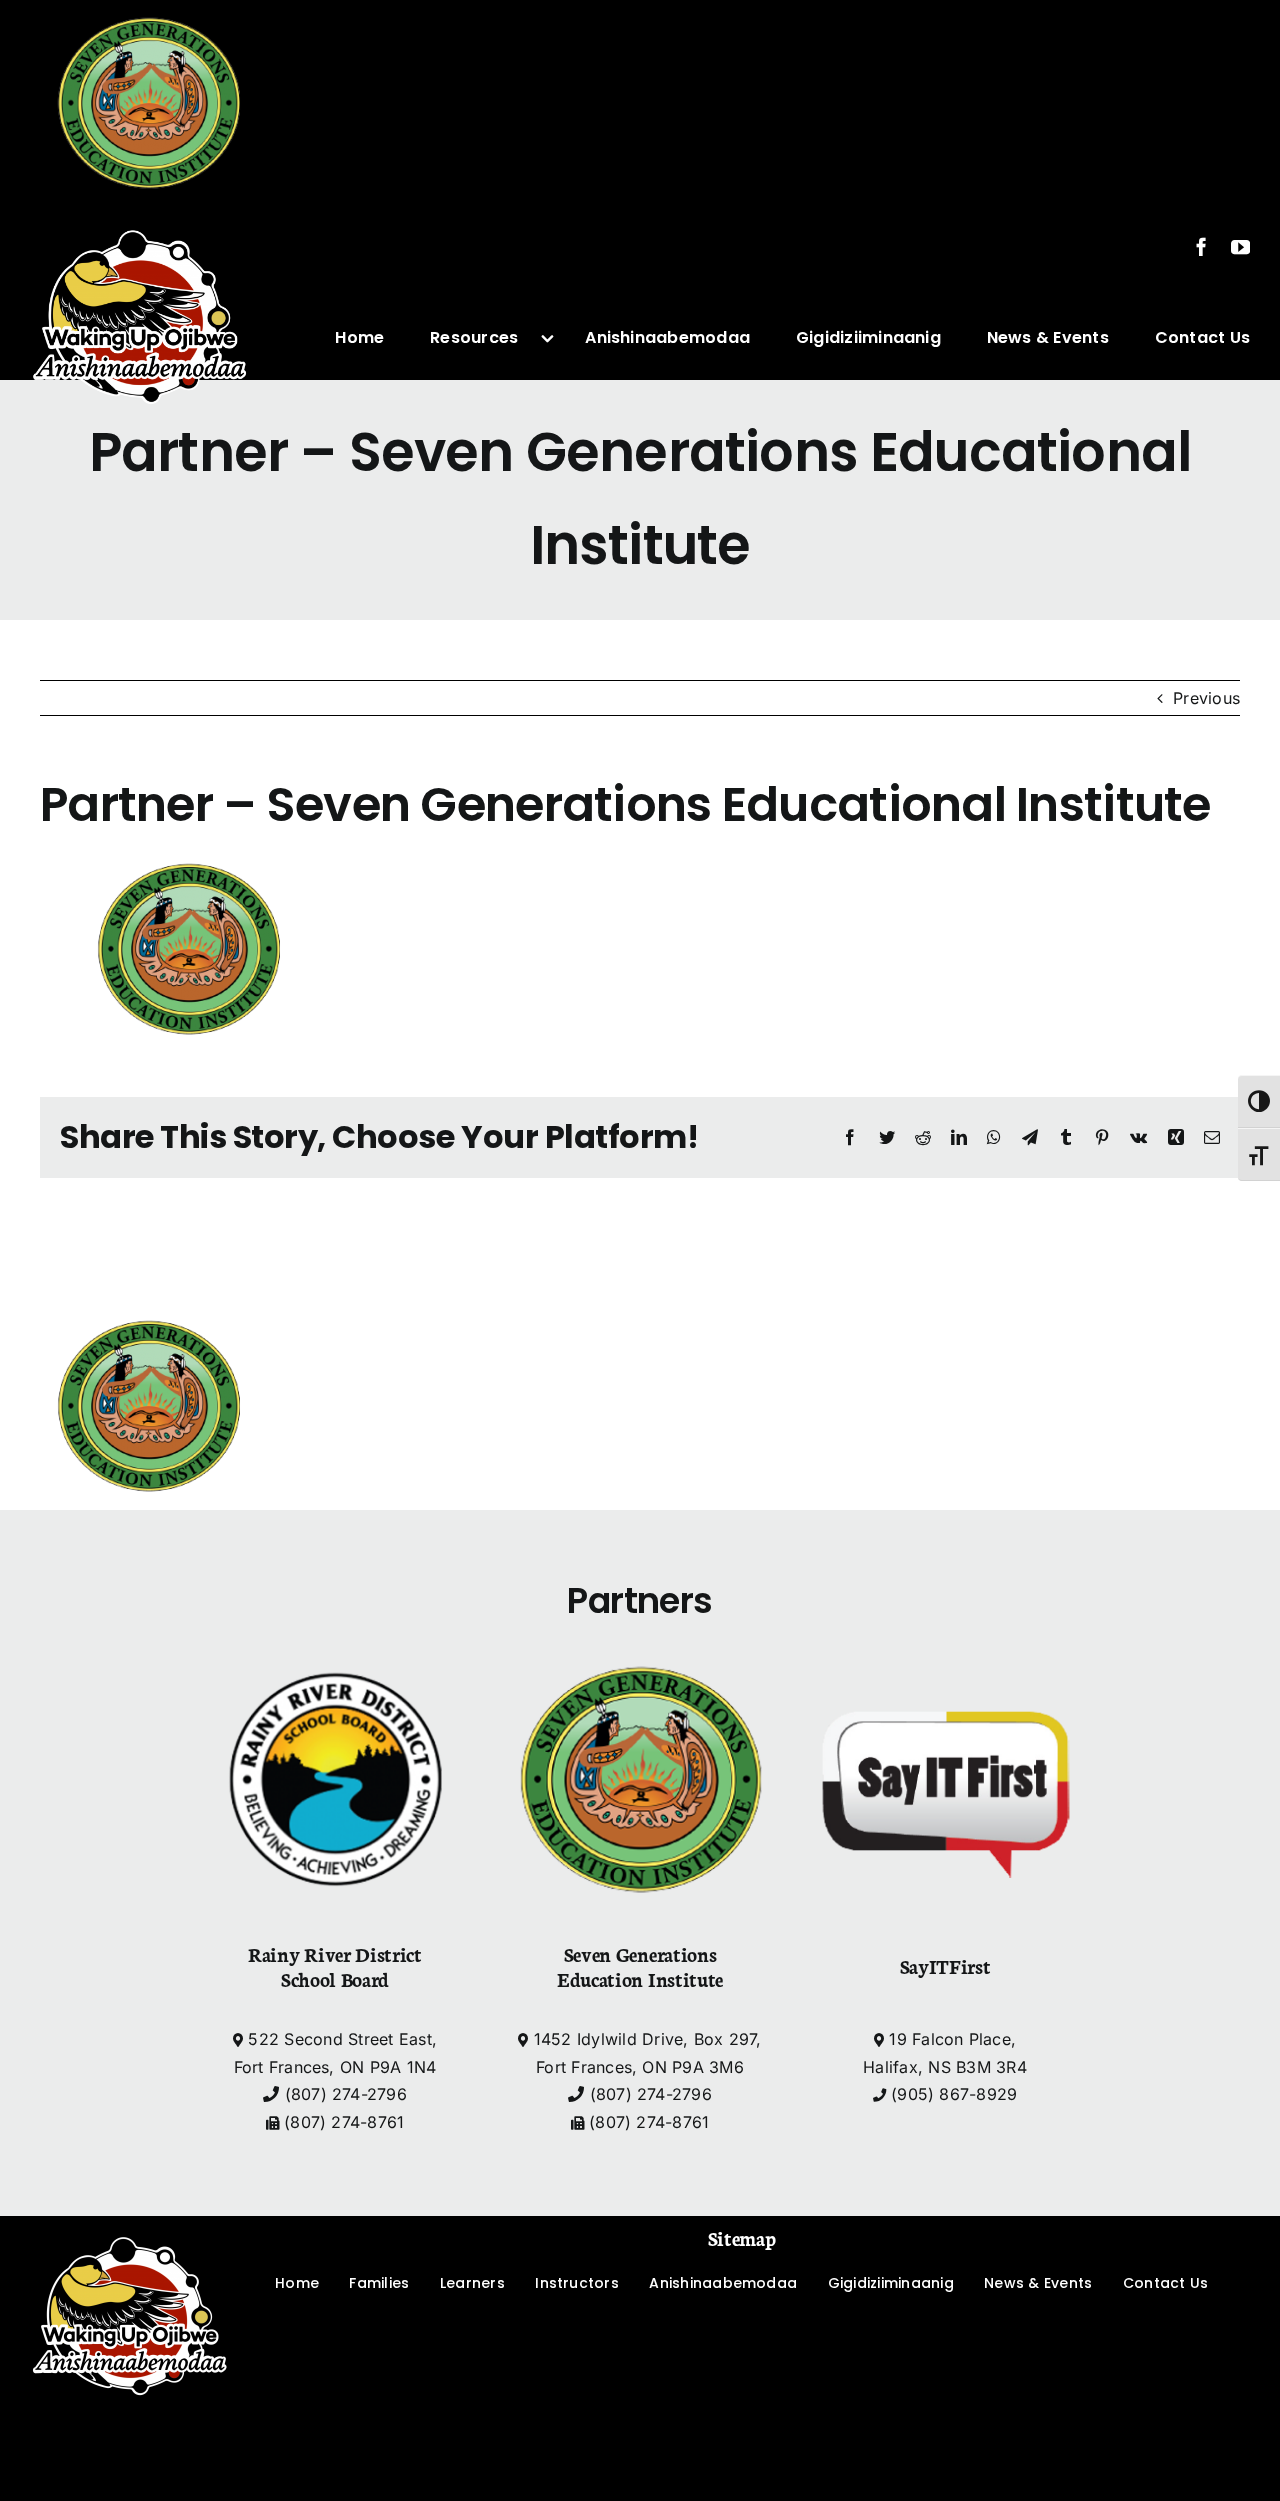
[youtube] (1240, 246)
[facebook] (1201, 246)
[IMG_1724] (140, 215)
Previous (1206, 698)
